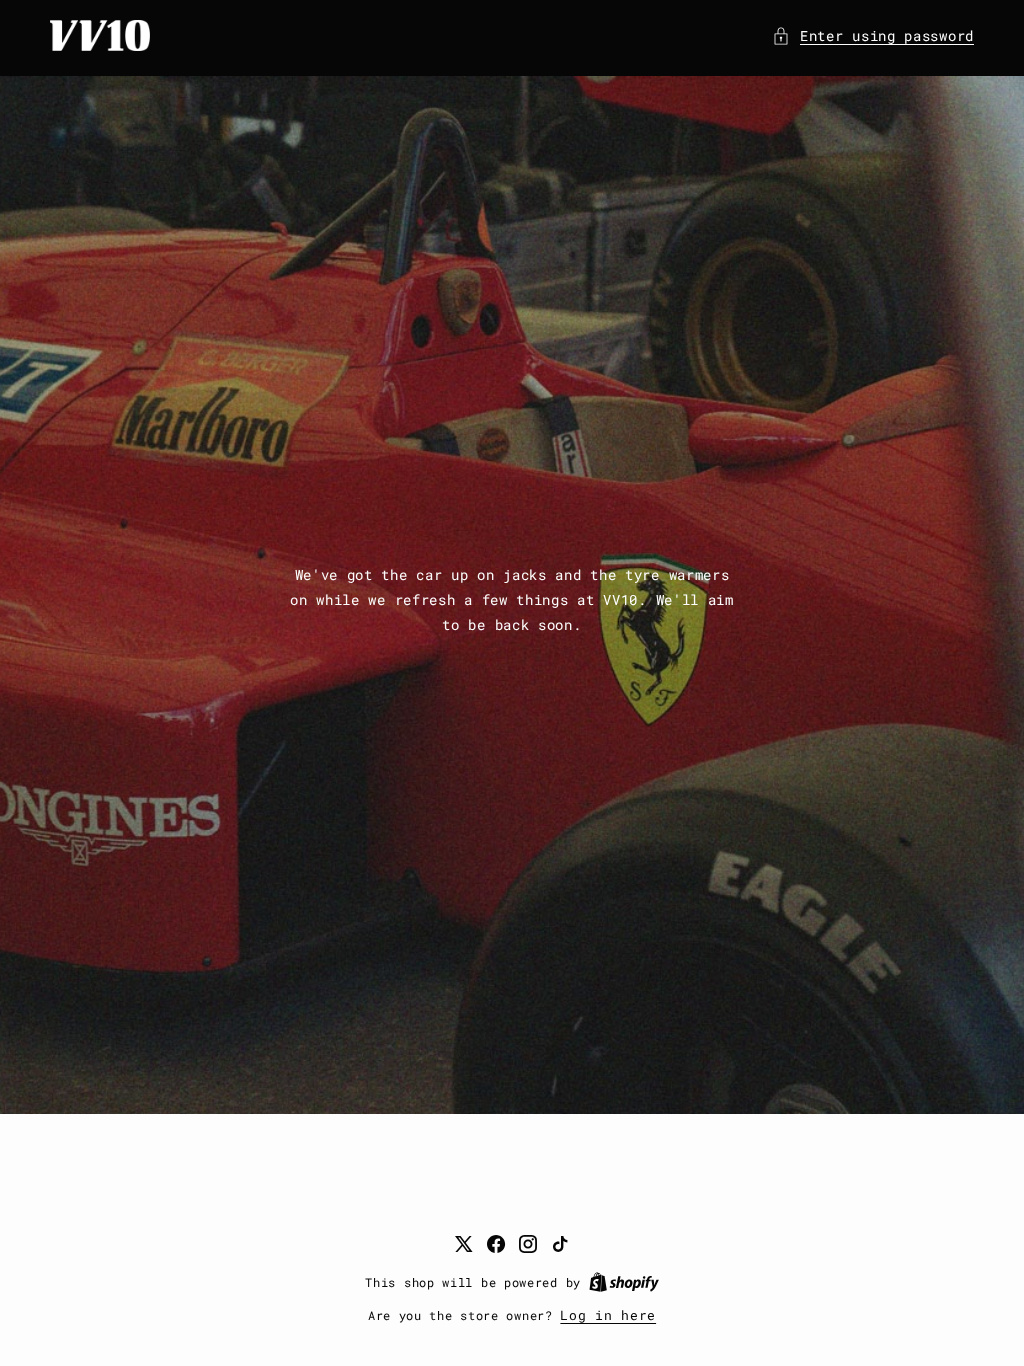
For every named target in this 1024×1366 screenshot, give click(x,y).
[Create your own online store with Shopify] (624, 1282)
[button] (873, 35)
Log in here (608, 1315)
